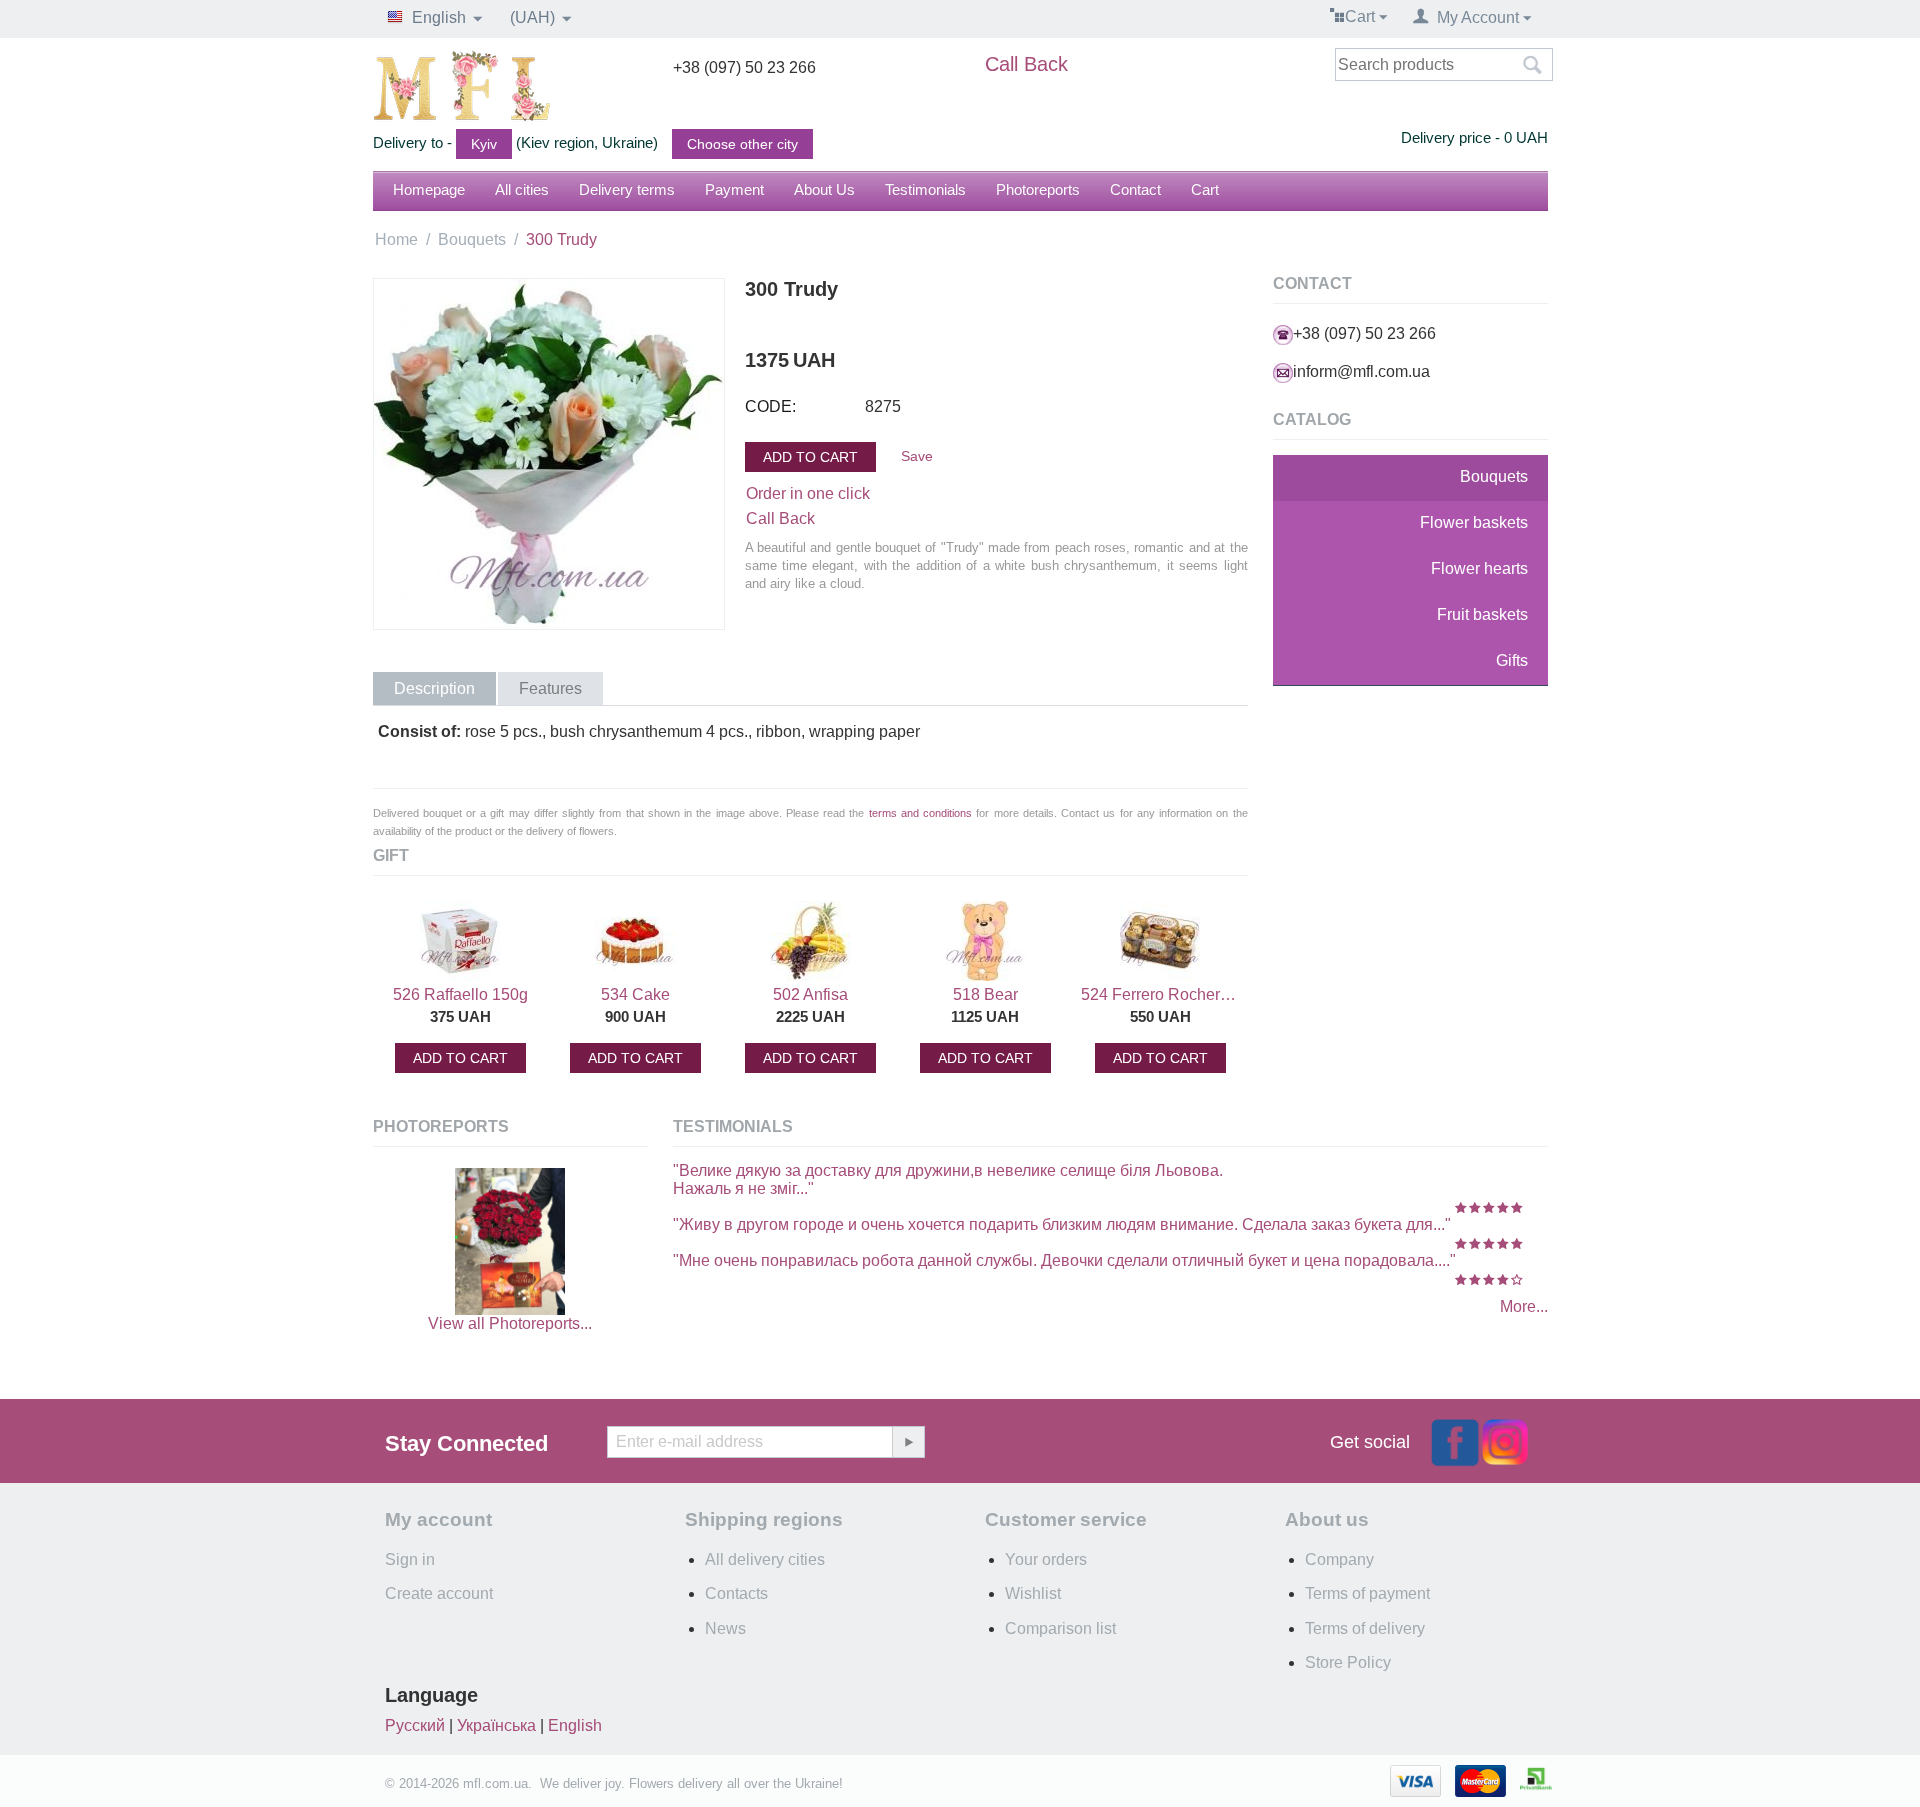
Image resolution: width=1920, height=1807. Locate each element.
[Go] (908, 1442)
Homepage (429, 189)
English (575, 1725)
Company (1339, 1559)
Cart (1205, 189)
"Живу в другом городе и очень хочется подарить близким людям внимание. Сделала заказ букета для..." (1062, 1224)
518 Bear (985, 994)
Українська (496, 1725)
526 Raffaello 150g (460, 994)
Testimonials (925, 189)
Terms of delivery (1365, 1628)
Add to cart (810, 457)
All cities (522, 189)
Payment (734, 189)
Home (396, 239)
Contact (1135, 189)
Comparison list (1060, 1628)
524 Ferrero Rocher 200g (1160, 994)
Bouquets (472, 239)
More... (1524, 1306)
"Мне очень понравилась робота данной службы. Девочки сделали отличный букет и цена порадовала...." (1064, 1260)
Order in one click (808, 493)
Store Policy (1348, 1662)
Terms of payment (1367, 1593)
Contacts (736, 1593)
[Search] (1533, 66)
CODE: (770, 406)
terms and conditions (920, 813)
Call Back (1026, 64)
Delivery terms (627, 189)
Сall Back (780, 518)
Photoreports (1038, 189)
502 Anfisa (810, 994)
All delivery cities (765, 1559)
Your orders (1046, 1559)
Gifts (1512, 660)
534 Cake (635, 994)
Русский (415, 1725)
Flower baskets (1474, 522)
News (725, 1628)
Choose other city (742, 144)
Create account (439, 1593)
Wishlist (1033, 1593)
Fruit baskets (1482, 614)
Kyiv (484, 144)
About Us (824, 189)
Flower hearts (1479, 568)
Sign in (410, 1559)
